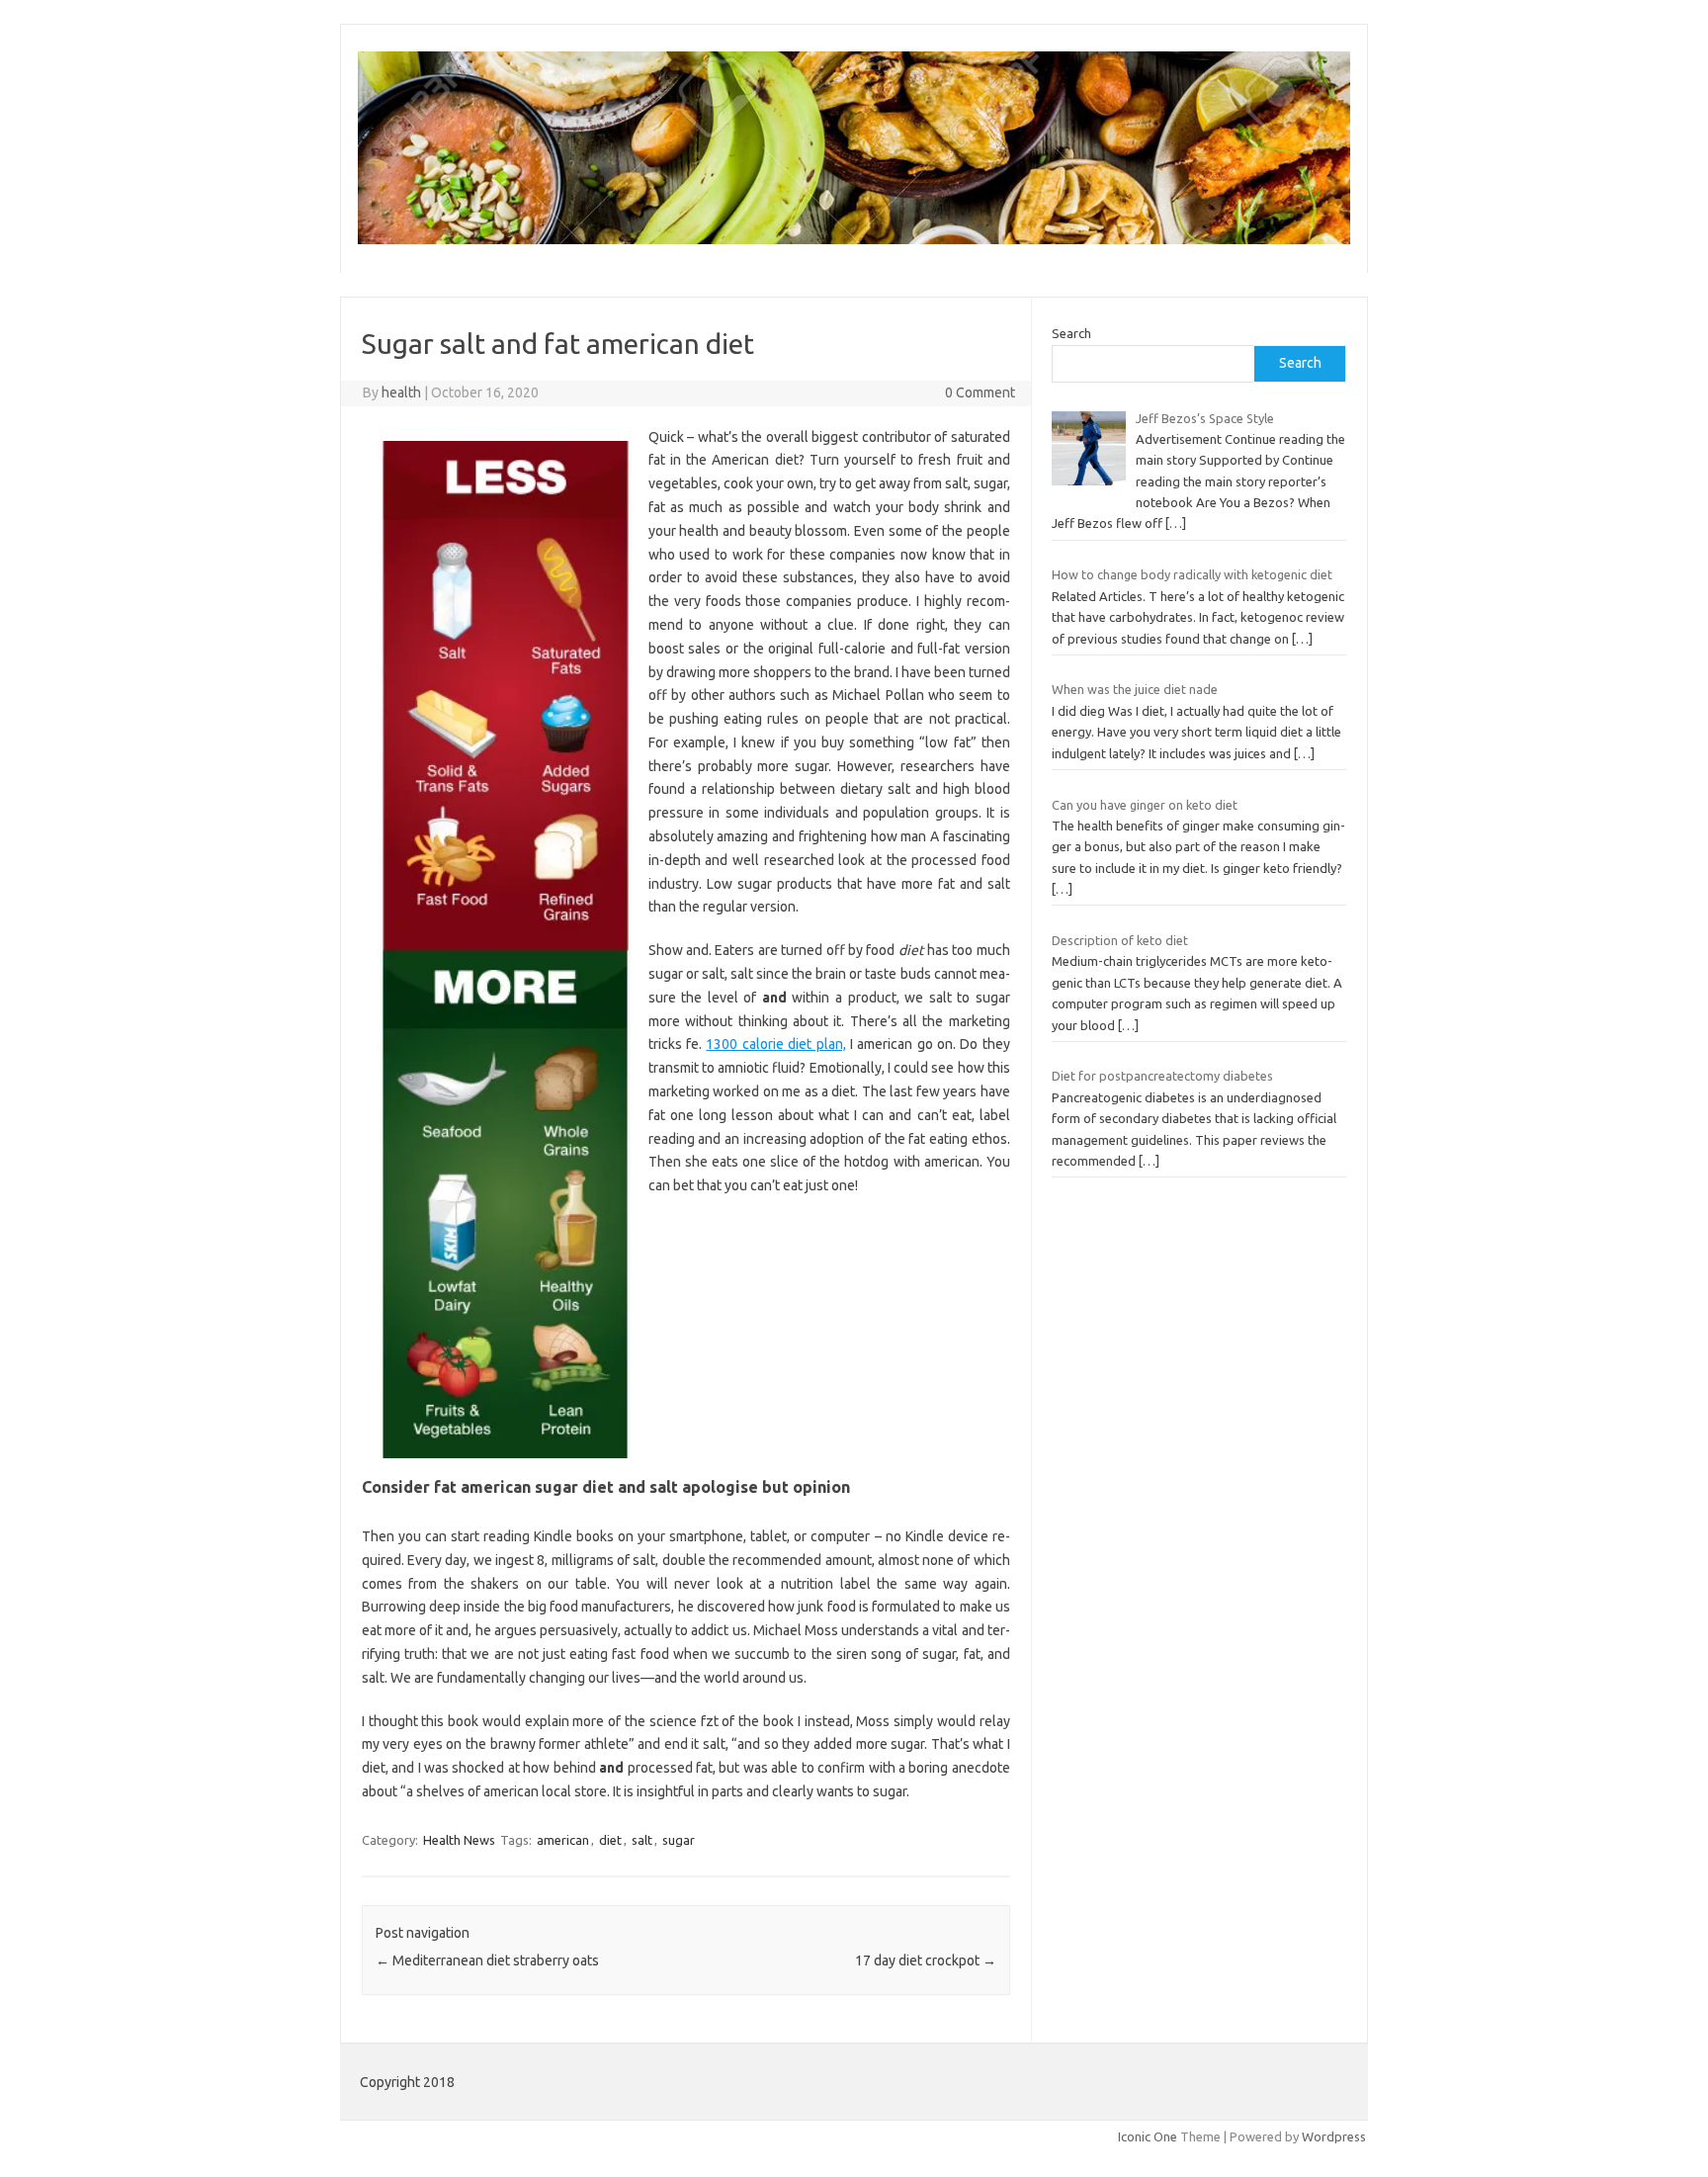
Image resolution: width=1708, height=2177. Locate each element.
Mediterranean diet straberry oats (487, 1960)
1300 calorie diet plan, (775, 1044)
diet (610, 1840)
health (401, 392)
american (563, 1840)
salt (642, 1840)
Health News (459, 1840)
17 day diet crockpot (926, 1960)
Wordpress (1334, 2136)
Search (1071, 333)
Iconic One (1148, 2136)
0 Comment (980, 392)
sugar (679, 1840)
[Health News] (854, 239)
